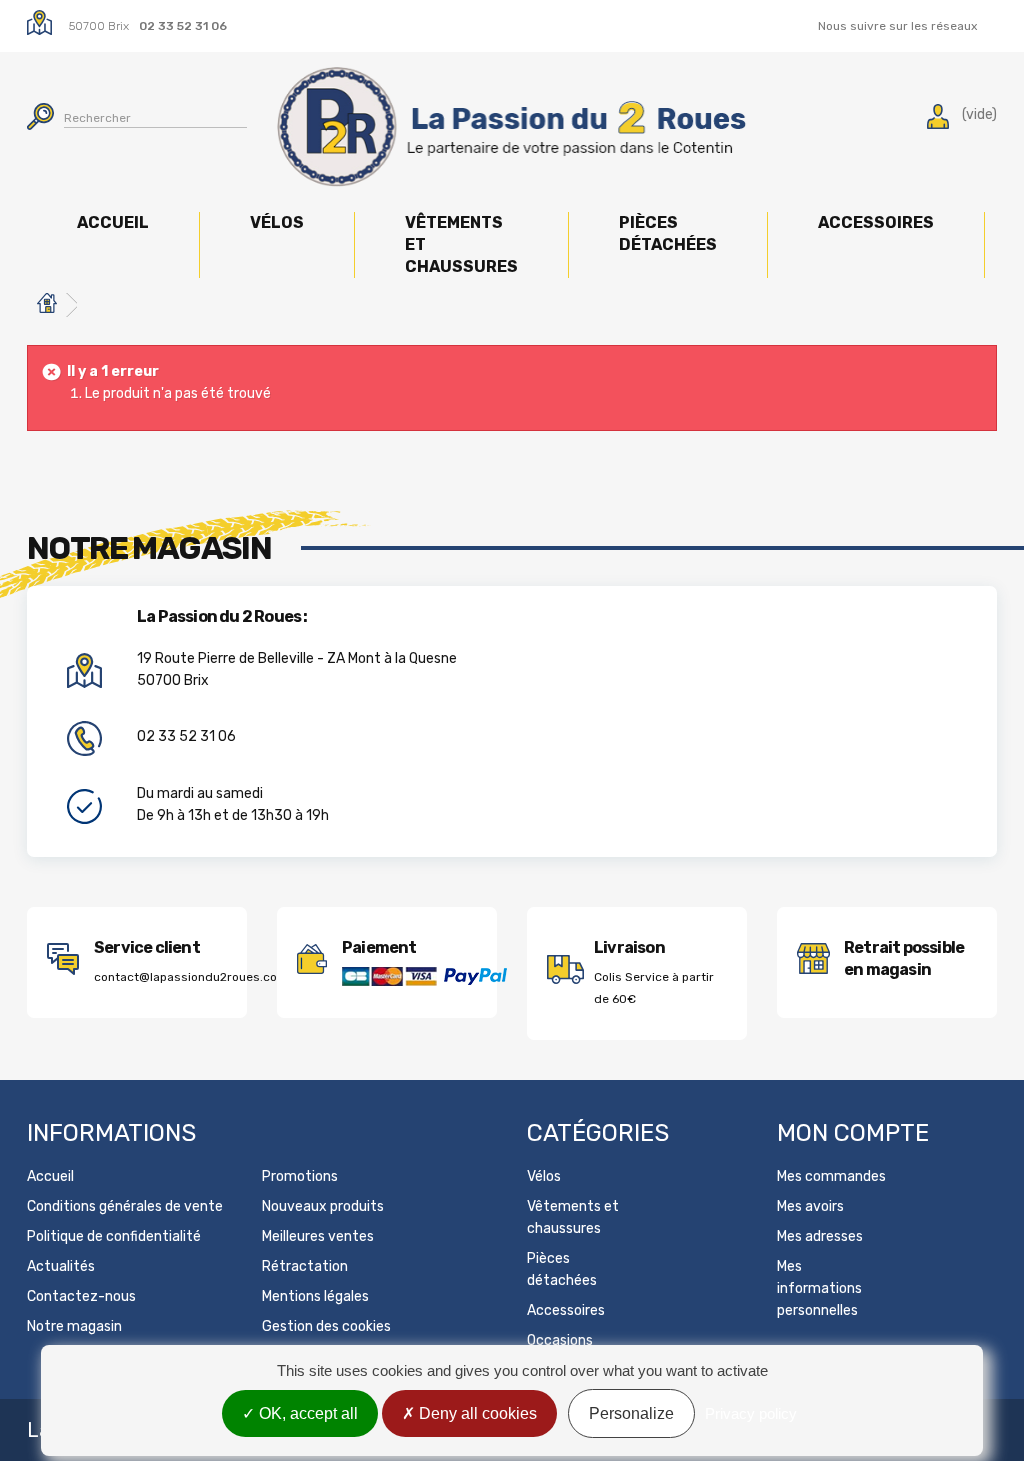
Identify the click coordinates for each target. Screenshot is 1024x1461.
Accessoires (876, 222)
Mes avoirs (810, 1206)
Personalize (631, 1413)
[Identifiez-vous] (938, 120)
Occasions (560, 1340)
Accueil (113, 222)
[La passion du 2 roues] (512, 127)
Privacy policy (751, 1413)
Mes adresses (820, 1236)
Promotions (300, 1176)
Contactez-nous (81, 1296)
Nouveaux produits (323, 1206)
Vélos (277, 222)
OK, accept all (306, 1413)
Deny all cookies (476, 1413)
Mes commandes (831, 1176)
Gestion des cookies (326, 1326)
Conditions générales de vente (125, 1206)
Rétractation (305, 1266)
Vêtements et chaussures (461, 244)
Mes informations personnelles (819, 1288)
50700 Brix (99, 26)
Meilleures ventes (318, 1236)
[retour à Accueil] (47, 305)
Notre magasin (74, 1326)
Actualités (61, 1266)
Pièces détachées (668, 233)
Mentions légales (315, 1296)
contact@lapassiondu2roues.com (191, 977)
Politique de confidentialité (114, 1236)
